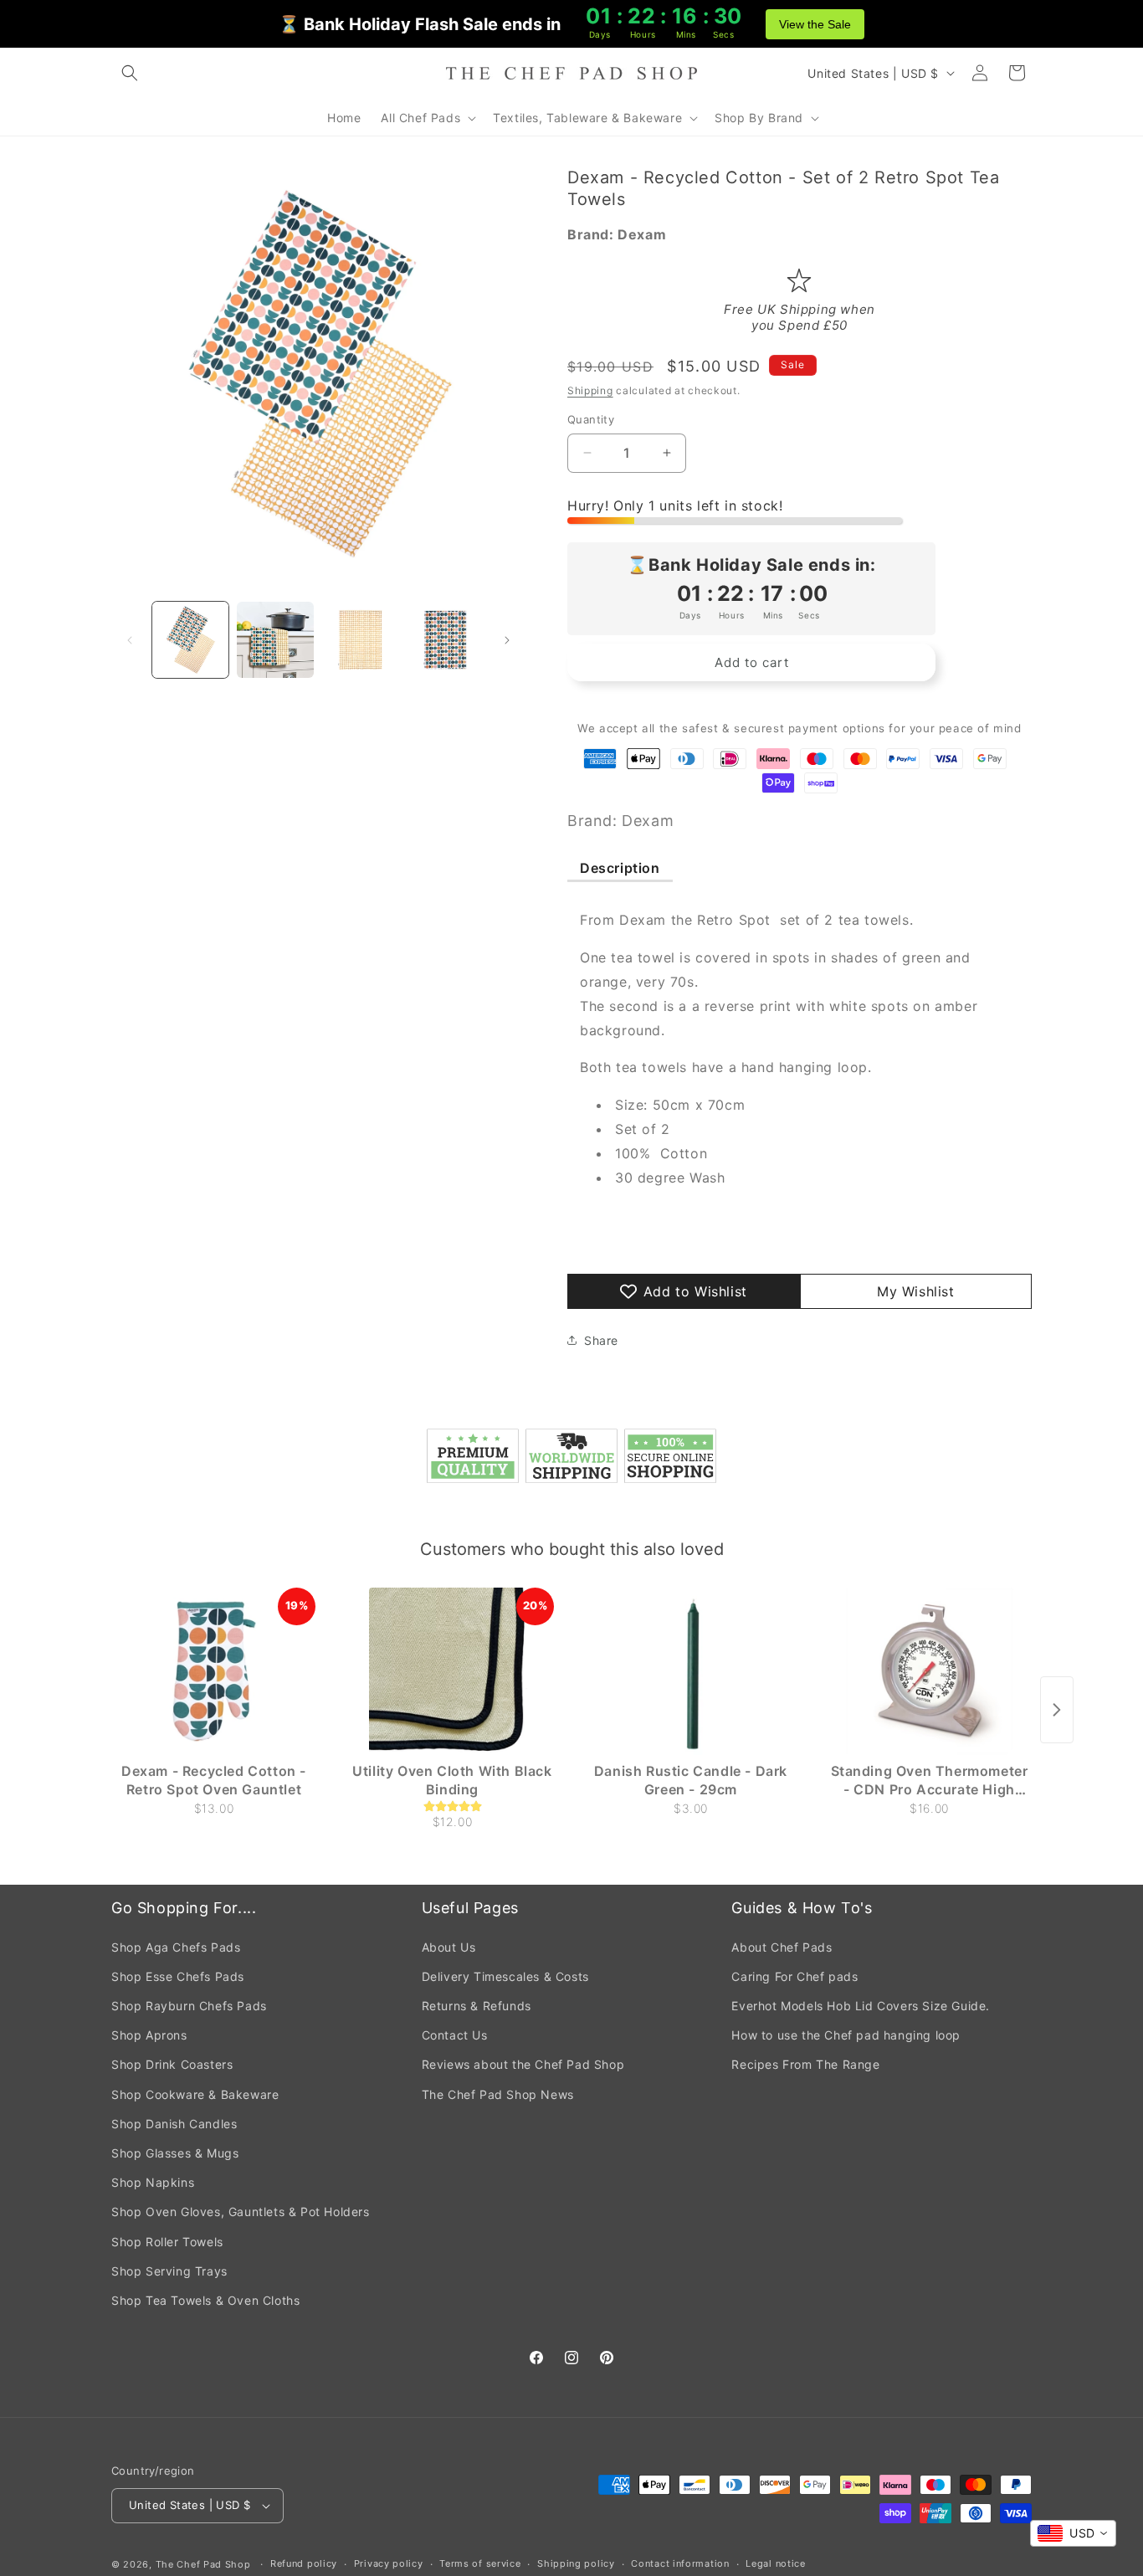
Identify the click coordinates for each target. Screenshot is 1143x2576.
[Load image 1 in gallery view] (190, 640)
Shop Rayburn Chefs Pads (189, 2006)
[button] (130, 73)
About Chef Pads (782, 1947)
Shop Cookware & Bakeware (195, 2094)
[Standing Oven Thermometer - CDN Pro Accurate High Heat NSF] (929, 1671)
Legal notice (775, 2563)
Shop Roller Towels (167, 2242)
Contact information (680, 2563)
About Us (449, 1947)
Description (620, 868)
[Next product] (1057, 1710)
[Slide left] (130, 640)
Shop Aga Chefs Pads (176, 1947)
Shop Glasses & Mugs (175, 2153)
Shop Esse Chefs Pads (178, 1976)
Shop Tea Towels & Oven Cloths (205, 2300)
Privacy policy (389, 2563)
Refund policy (304, 2563)
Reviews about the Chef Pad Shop (523, 2064)
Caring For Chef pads (794, 1976)
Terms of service (480, 2563)
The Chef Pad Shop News (498, 2094)
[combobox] (1073, 2533)
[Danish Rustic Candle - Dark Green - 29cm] (691, 1671)
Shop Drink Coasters (172, 2064)
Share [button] (601, 1340)
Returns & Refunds (477, 2006)
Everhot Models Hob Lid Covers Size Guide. (861, 2006)
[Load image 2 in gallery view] (275, 640)
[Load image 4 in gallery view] (445, 640)
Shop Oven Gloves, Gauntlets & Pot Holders (241, 2212)
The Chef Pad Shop (203, 2564)
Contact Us (455, 2035)
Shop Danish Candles (174, 2124)
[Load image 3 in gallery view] (360, 640)
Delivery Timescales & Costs (505, 1976)
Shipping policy (576, 2563)
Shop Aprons (149, 2035)
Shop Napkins (153, 2182)
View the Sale (815, 24)
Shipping (590, 390)
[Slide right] (507, 640)
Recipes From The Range (805, 2064)
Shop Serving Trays (169, 2271)
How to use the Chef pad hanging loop (846, 2035)
